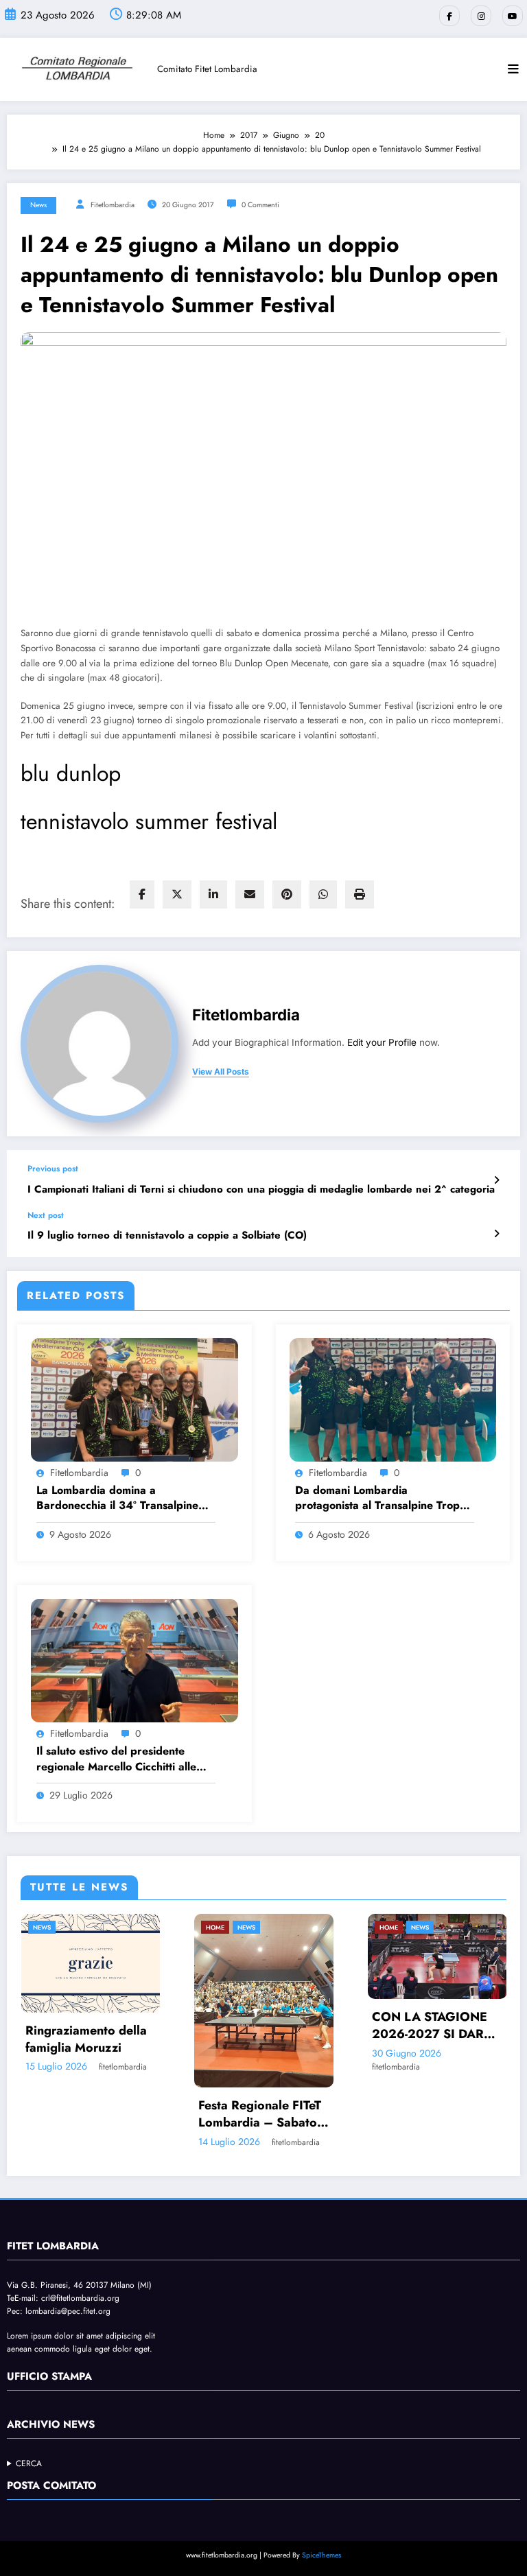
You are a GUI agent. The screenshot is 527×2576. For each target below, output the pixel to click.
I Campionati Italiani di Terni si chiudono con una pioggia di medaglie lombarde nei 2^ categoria (261, 1190)
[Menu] (513, 69)
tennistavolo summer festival (149, 821)
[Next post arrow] (496, 1234)
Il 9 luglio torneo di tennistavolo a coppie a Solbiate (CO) (167, 1236)
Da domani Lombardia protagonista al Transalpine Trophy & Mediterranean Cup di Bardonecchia (383, 1498)
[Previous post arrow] (496, 1180)
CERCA (29, 2488)
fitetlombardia (113, 205)
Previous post (53, 1169)
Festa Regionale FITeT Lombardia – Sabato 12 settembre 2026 (101, 2114)
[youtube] (513, 16)
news (38, 205)
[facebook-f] (449, 16)
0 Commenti (260, 205)
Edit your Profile (382, 1042)
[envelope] (250, 894)
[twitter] (177, 894)
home (56, 1927)
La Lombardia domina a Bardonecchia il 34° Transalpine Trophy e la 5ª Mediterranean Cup (123, 1498)
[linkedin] (213, 894)
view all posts (221, 1072)
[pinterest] (287, 894)
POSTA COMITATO (51, 2510)
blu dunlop (71, 773)
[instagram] (481, 16)
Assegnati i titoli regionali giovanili (437, 2126)
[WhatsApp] (323, 894)
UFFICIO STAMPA (49, 2401)
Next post (46, 1215)
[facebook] (142, 894)
